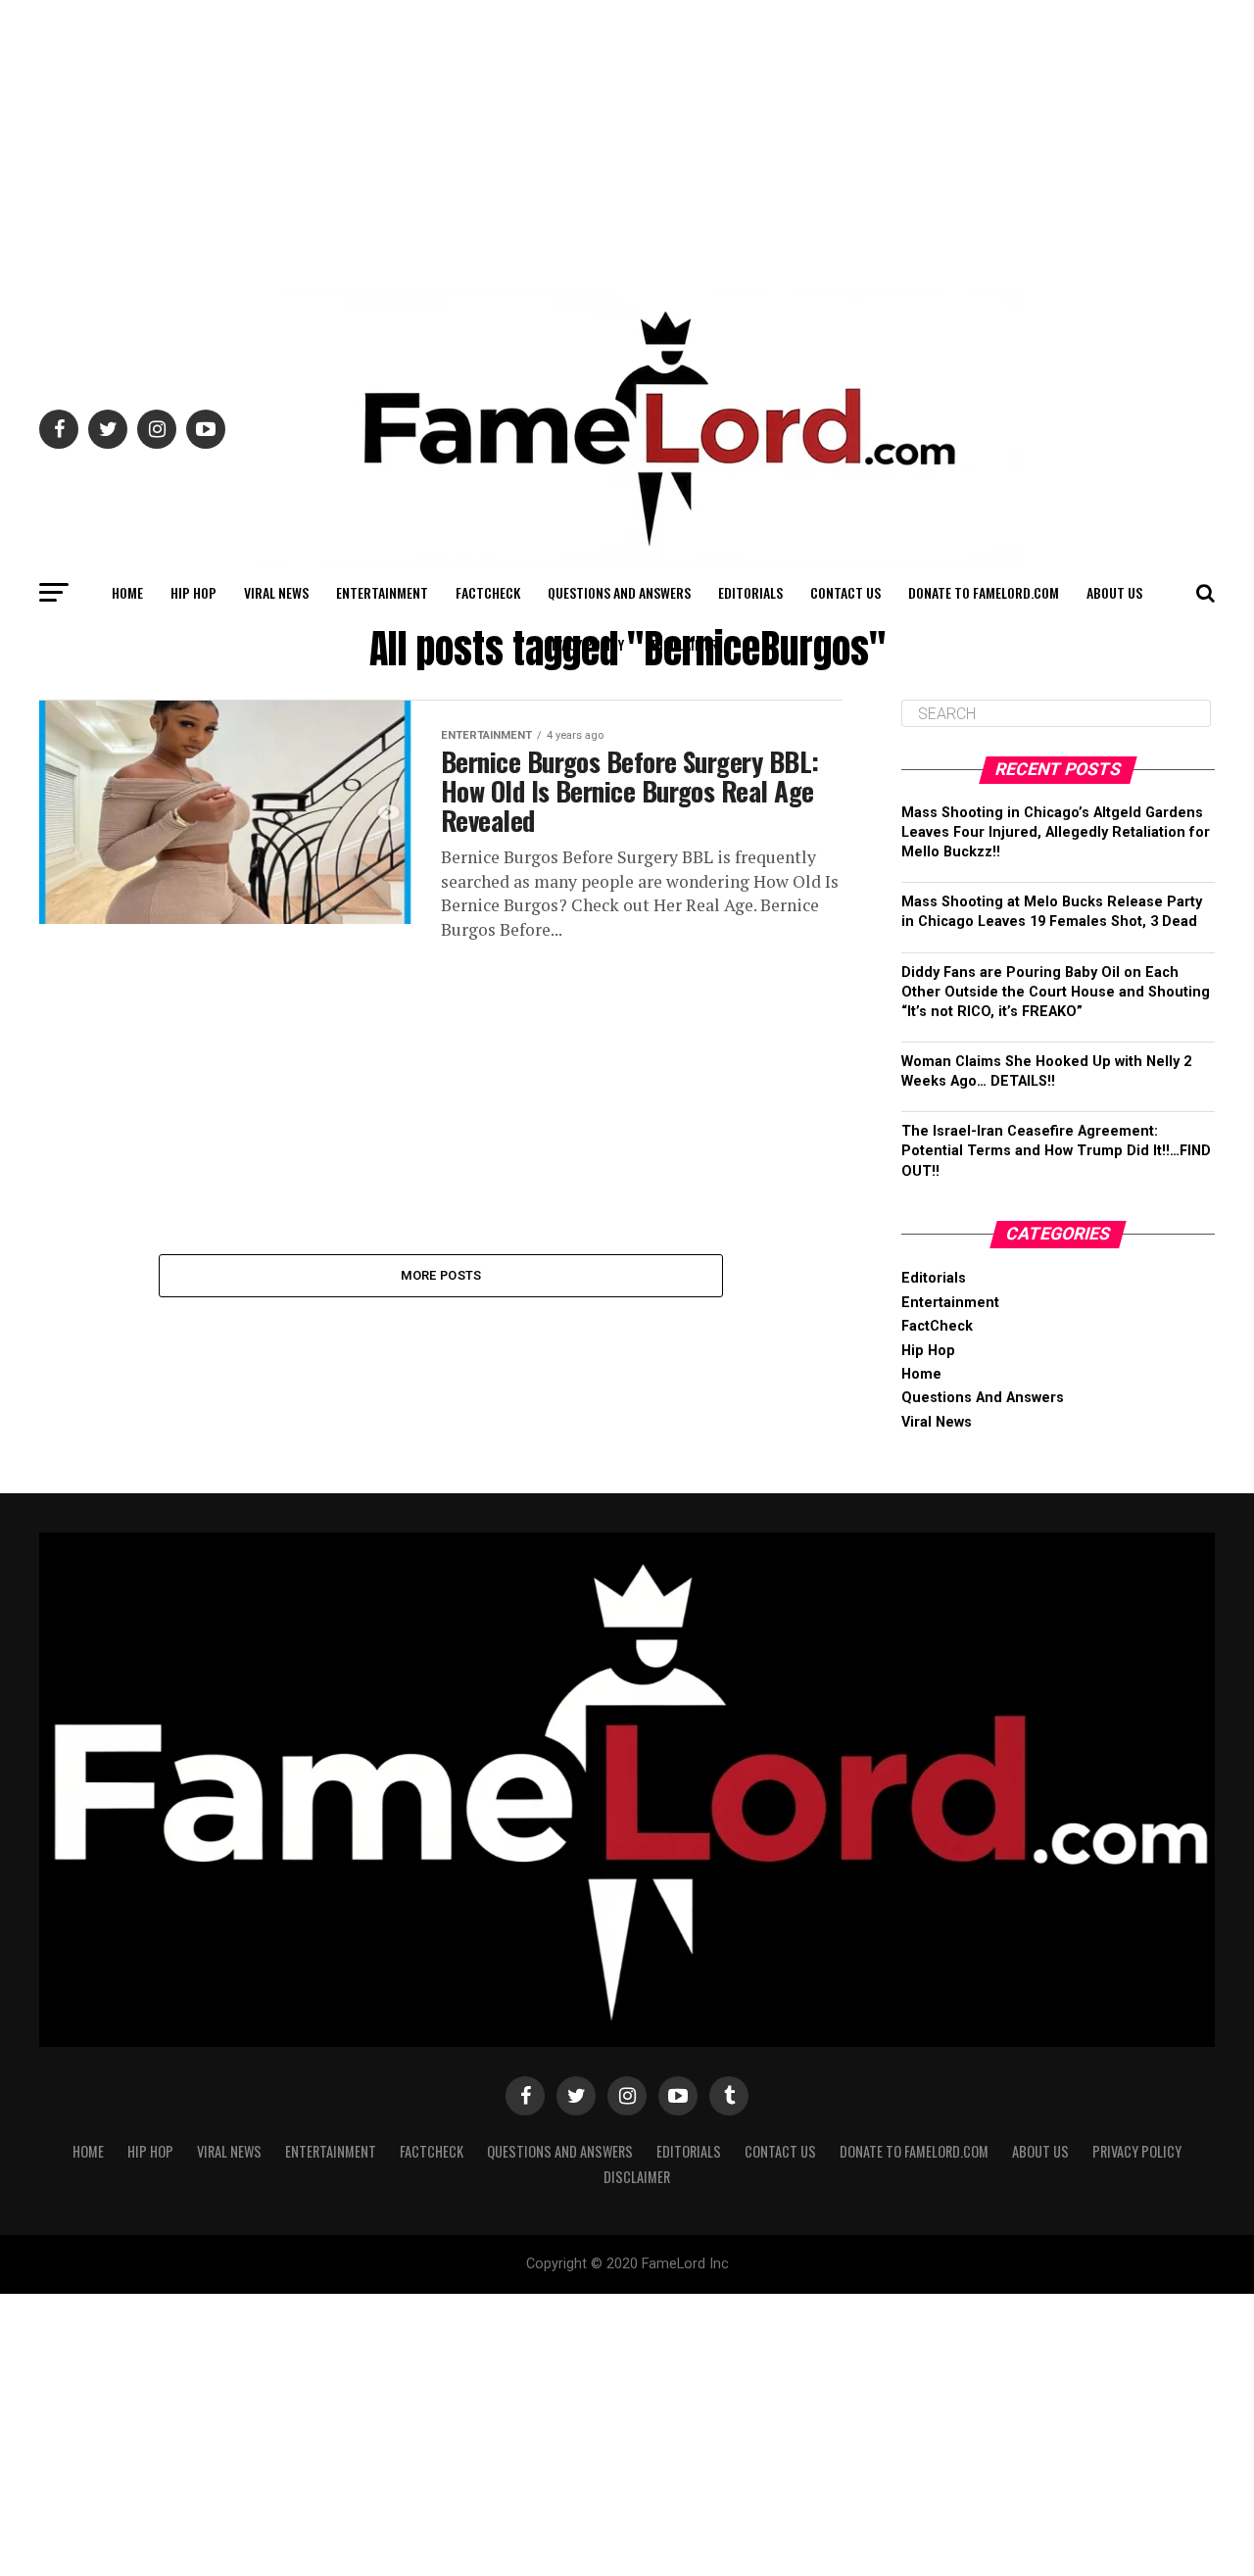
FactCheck (488, 592)
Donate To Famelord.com (984, 592)
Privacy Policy (580, 644)
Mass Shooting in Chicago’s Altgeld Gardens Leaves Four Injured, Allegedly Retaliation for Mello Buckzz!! (1056, 832)
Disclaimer (685, 644)
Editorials (750, 592)
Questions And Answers (619, 592)
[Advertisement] (627, 137)
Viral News (276, 592)
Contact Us (845, 592)
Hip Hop (193, 592)
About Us (1114, 592)
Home (127, 592)
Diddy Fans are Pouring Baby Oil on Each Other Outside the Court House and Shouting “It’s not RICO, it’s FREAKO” (1056, 992)
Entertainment (382, 592)
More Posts (441, 1275)
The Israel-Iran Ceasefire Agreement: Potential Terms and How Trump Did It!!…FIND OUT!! (1056, 1151)
